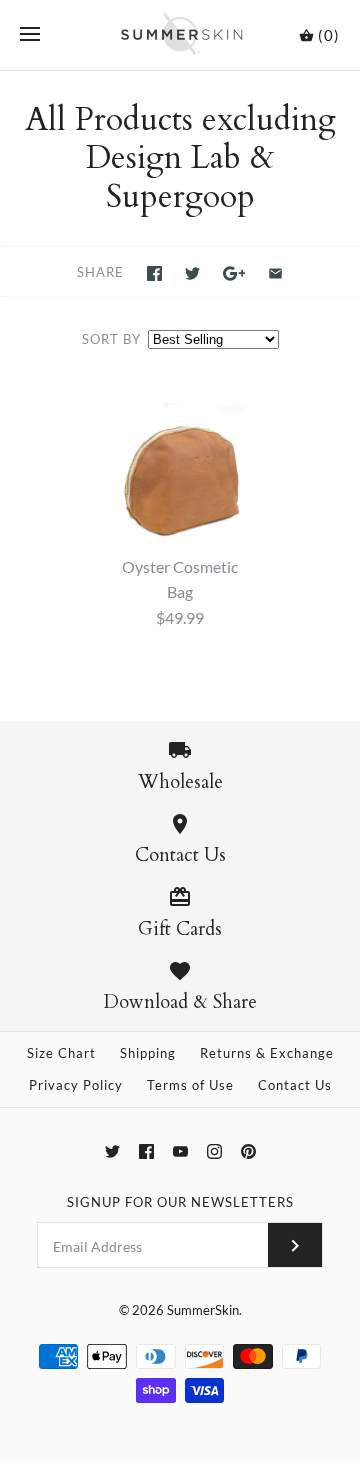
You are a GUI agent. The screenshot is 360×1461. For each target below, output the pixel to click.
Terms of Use (190, 1085)
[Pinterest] (248, 1151)
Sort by (111, 339)
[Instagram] (214, 1151)
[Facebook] (146, 1151)
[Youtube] (180, 1151)
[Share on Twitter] (192, 273)
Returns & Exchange (267, 1053)
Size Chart (61, 1053)
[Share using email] (275, 273)
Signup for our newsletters (180, 1202)
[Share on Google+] (234, 273)
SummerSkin (203, 1310)
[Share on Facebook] (154, 273)
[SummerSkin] (180, 35)
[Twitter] (112, 1151)
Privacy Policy (76, 1085)
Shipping (148, 1053)
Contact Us (295, 1085)
